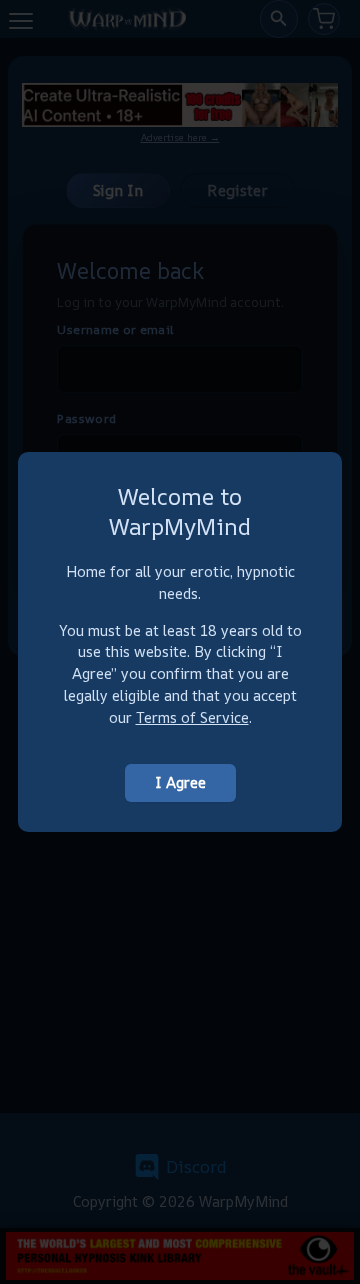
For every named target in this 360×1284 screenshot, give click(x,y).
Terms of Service (192, 717)
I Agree (180, 782)
